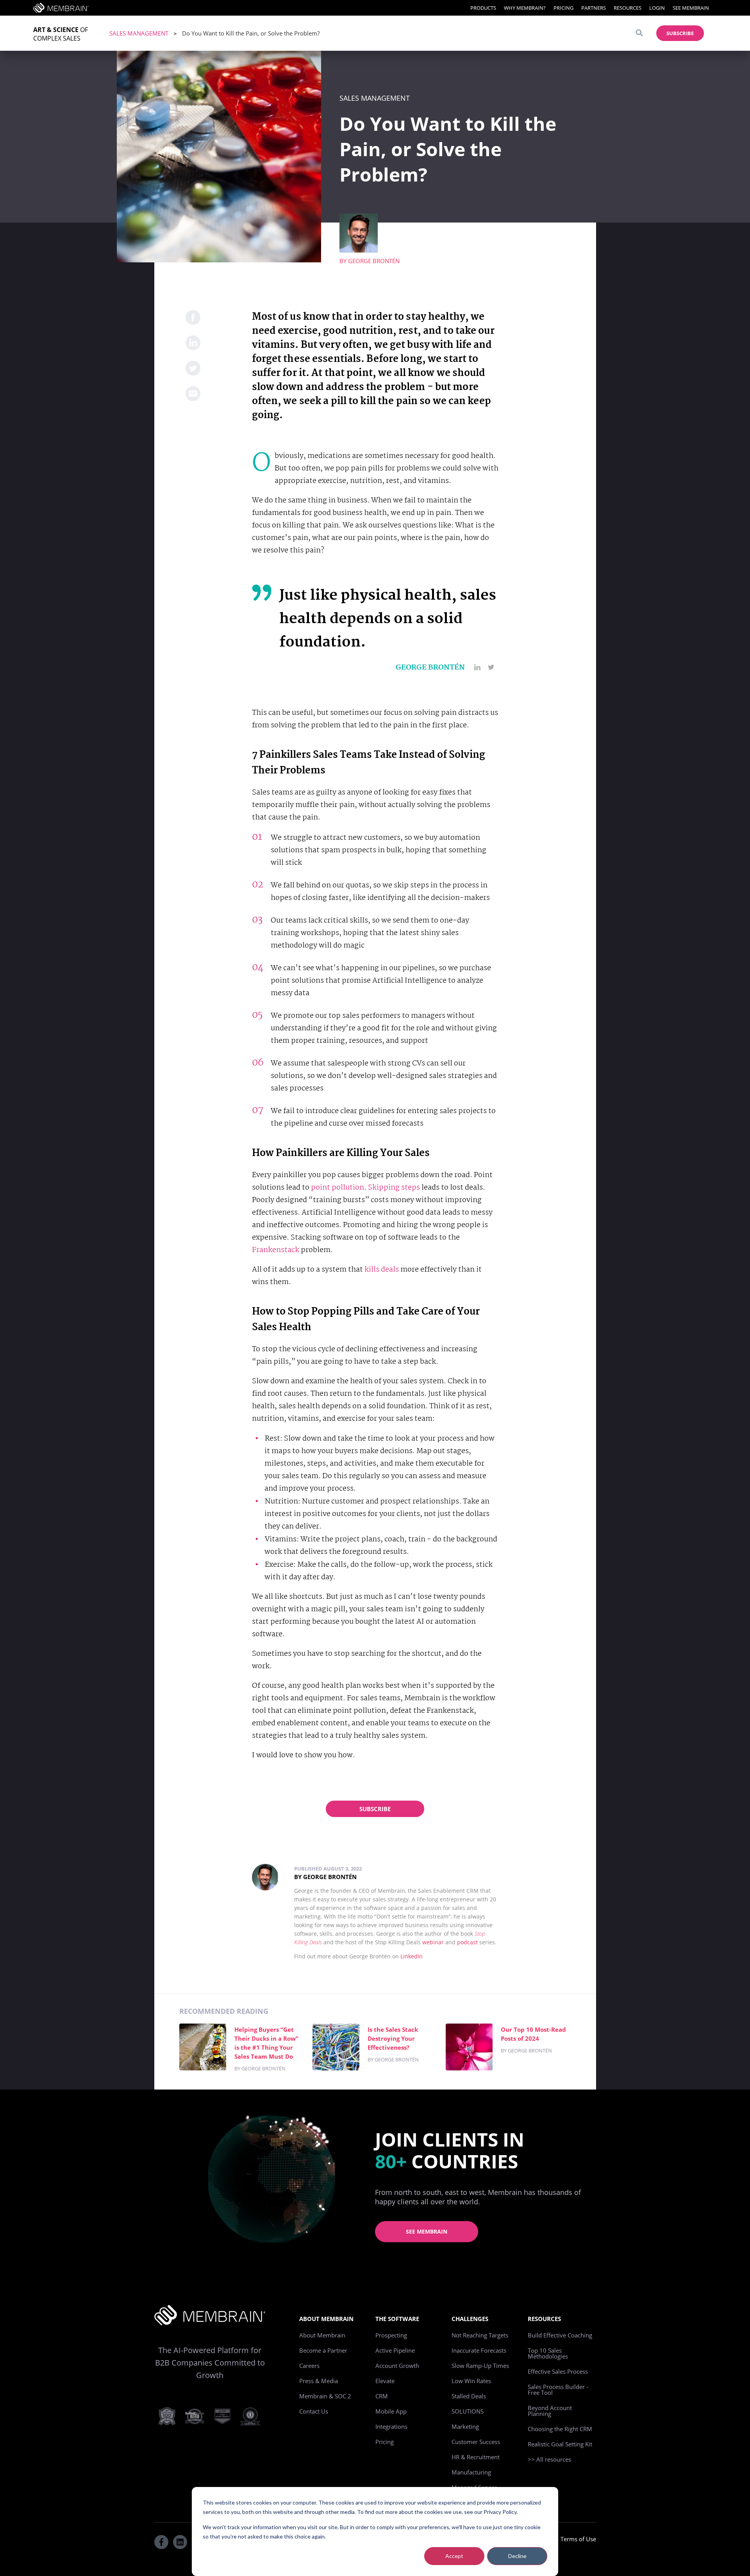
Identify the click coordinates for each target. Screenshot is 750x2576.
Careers (309, 2366)
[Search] (639, 33)
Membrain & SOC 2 (325, 2396)
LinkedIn (412, 1956)
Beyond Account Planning (550, 2411)
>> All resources (549, 2459)
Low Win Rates (471, 2381)
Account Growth (397, 2366)
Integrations (391, 2426)
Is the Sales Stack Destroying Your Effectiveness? (393, 2038)
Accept (454, 2556)
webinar (433, 1942)
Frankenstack (276, 1250)
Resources (628, 8)
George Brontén (374, 261)
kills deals (382, 1270)
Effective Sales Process (558, 2371)
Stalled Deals (469, 2396)
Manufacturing (471, 2472)
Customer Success (476, 2442)
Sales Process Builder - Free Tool (558, 2390)
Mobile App (391, 2411)
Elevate (385, 2381)
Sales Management (139, 33)
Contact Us (314, 2411)
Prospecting (391, 2335)
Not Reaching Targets (480, 2335)
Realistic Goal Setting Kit (560, 2444)
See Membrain (691, 8)
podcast (467, 1942)
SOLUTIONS (468, 2411)
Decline (517, 2556)
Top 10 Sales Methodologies (548, 2353)
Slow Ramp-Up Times (480, 2366)
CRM (382, 2396)
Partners (594, 8)
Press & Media (319, 2381)
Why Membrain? (525, 8)
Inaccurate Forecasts (479, 2350)
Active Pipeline (395, 2350)
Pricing (563, 8)
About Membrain (322, 2335)
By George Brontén (325, 1877)
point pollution (337, 1188)
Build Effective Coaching (560, 2335)
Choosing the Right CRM (560, 2429)
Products (483, 8)
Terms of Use (578, 2539)
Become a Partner (323, 2350)
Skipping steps (394, 1188)
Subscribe (375, 1809)
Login (657, 8)
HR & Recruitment (476, 2457)
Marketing (465, 2426)
